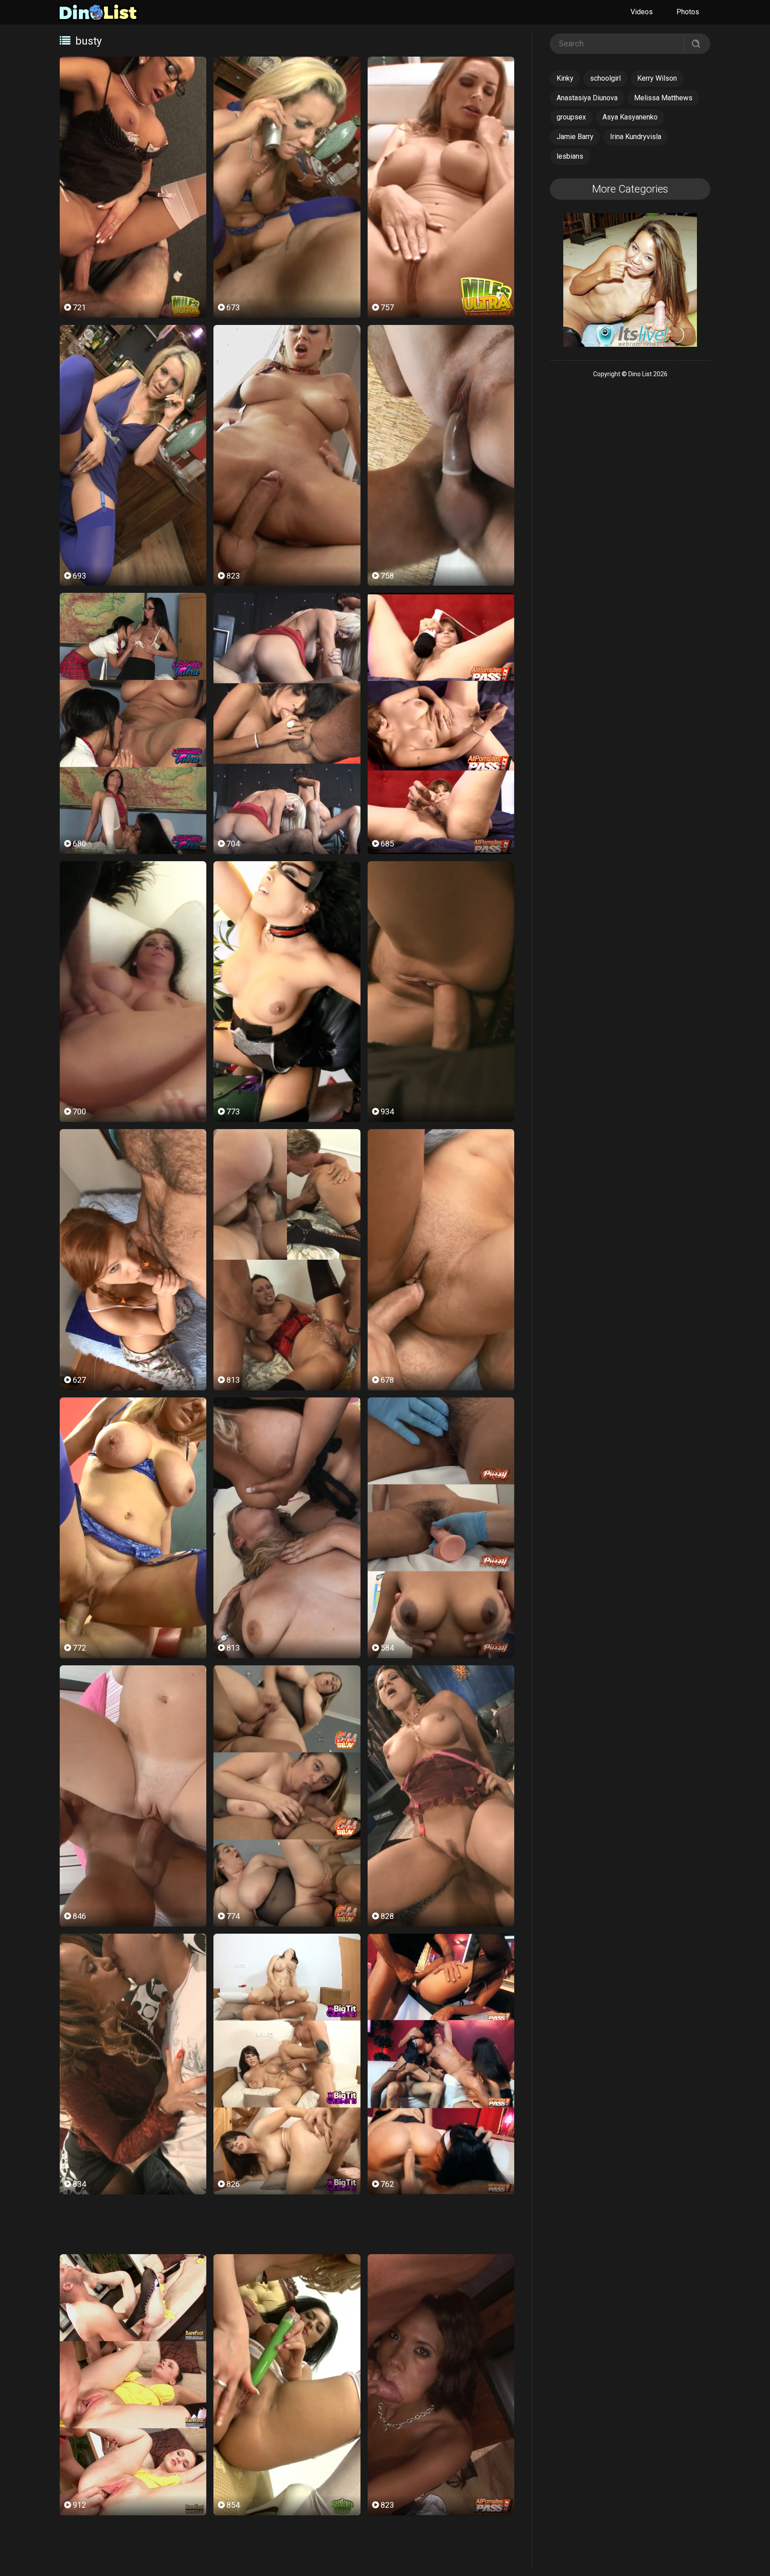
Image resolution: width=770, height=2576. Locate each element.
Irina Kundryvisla (636, 137)
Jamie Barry (575, 137)
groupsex (571, 117)
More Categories (630, 189)
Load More (287, 2225)
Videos (642, 12)
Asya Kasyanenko (630, 117)
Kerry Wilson (657, 78)
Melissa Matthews (663, 98)
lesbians (570, 156)
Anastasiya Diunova (587, 98)
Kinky (565, 78)
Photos (688, 12)
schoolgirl (605, 78)
